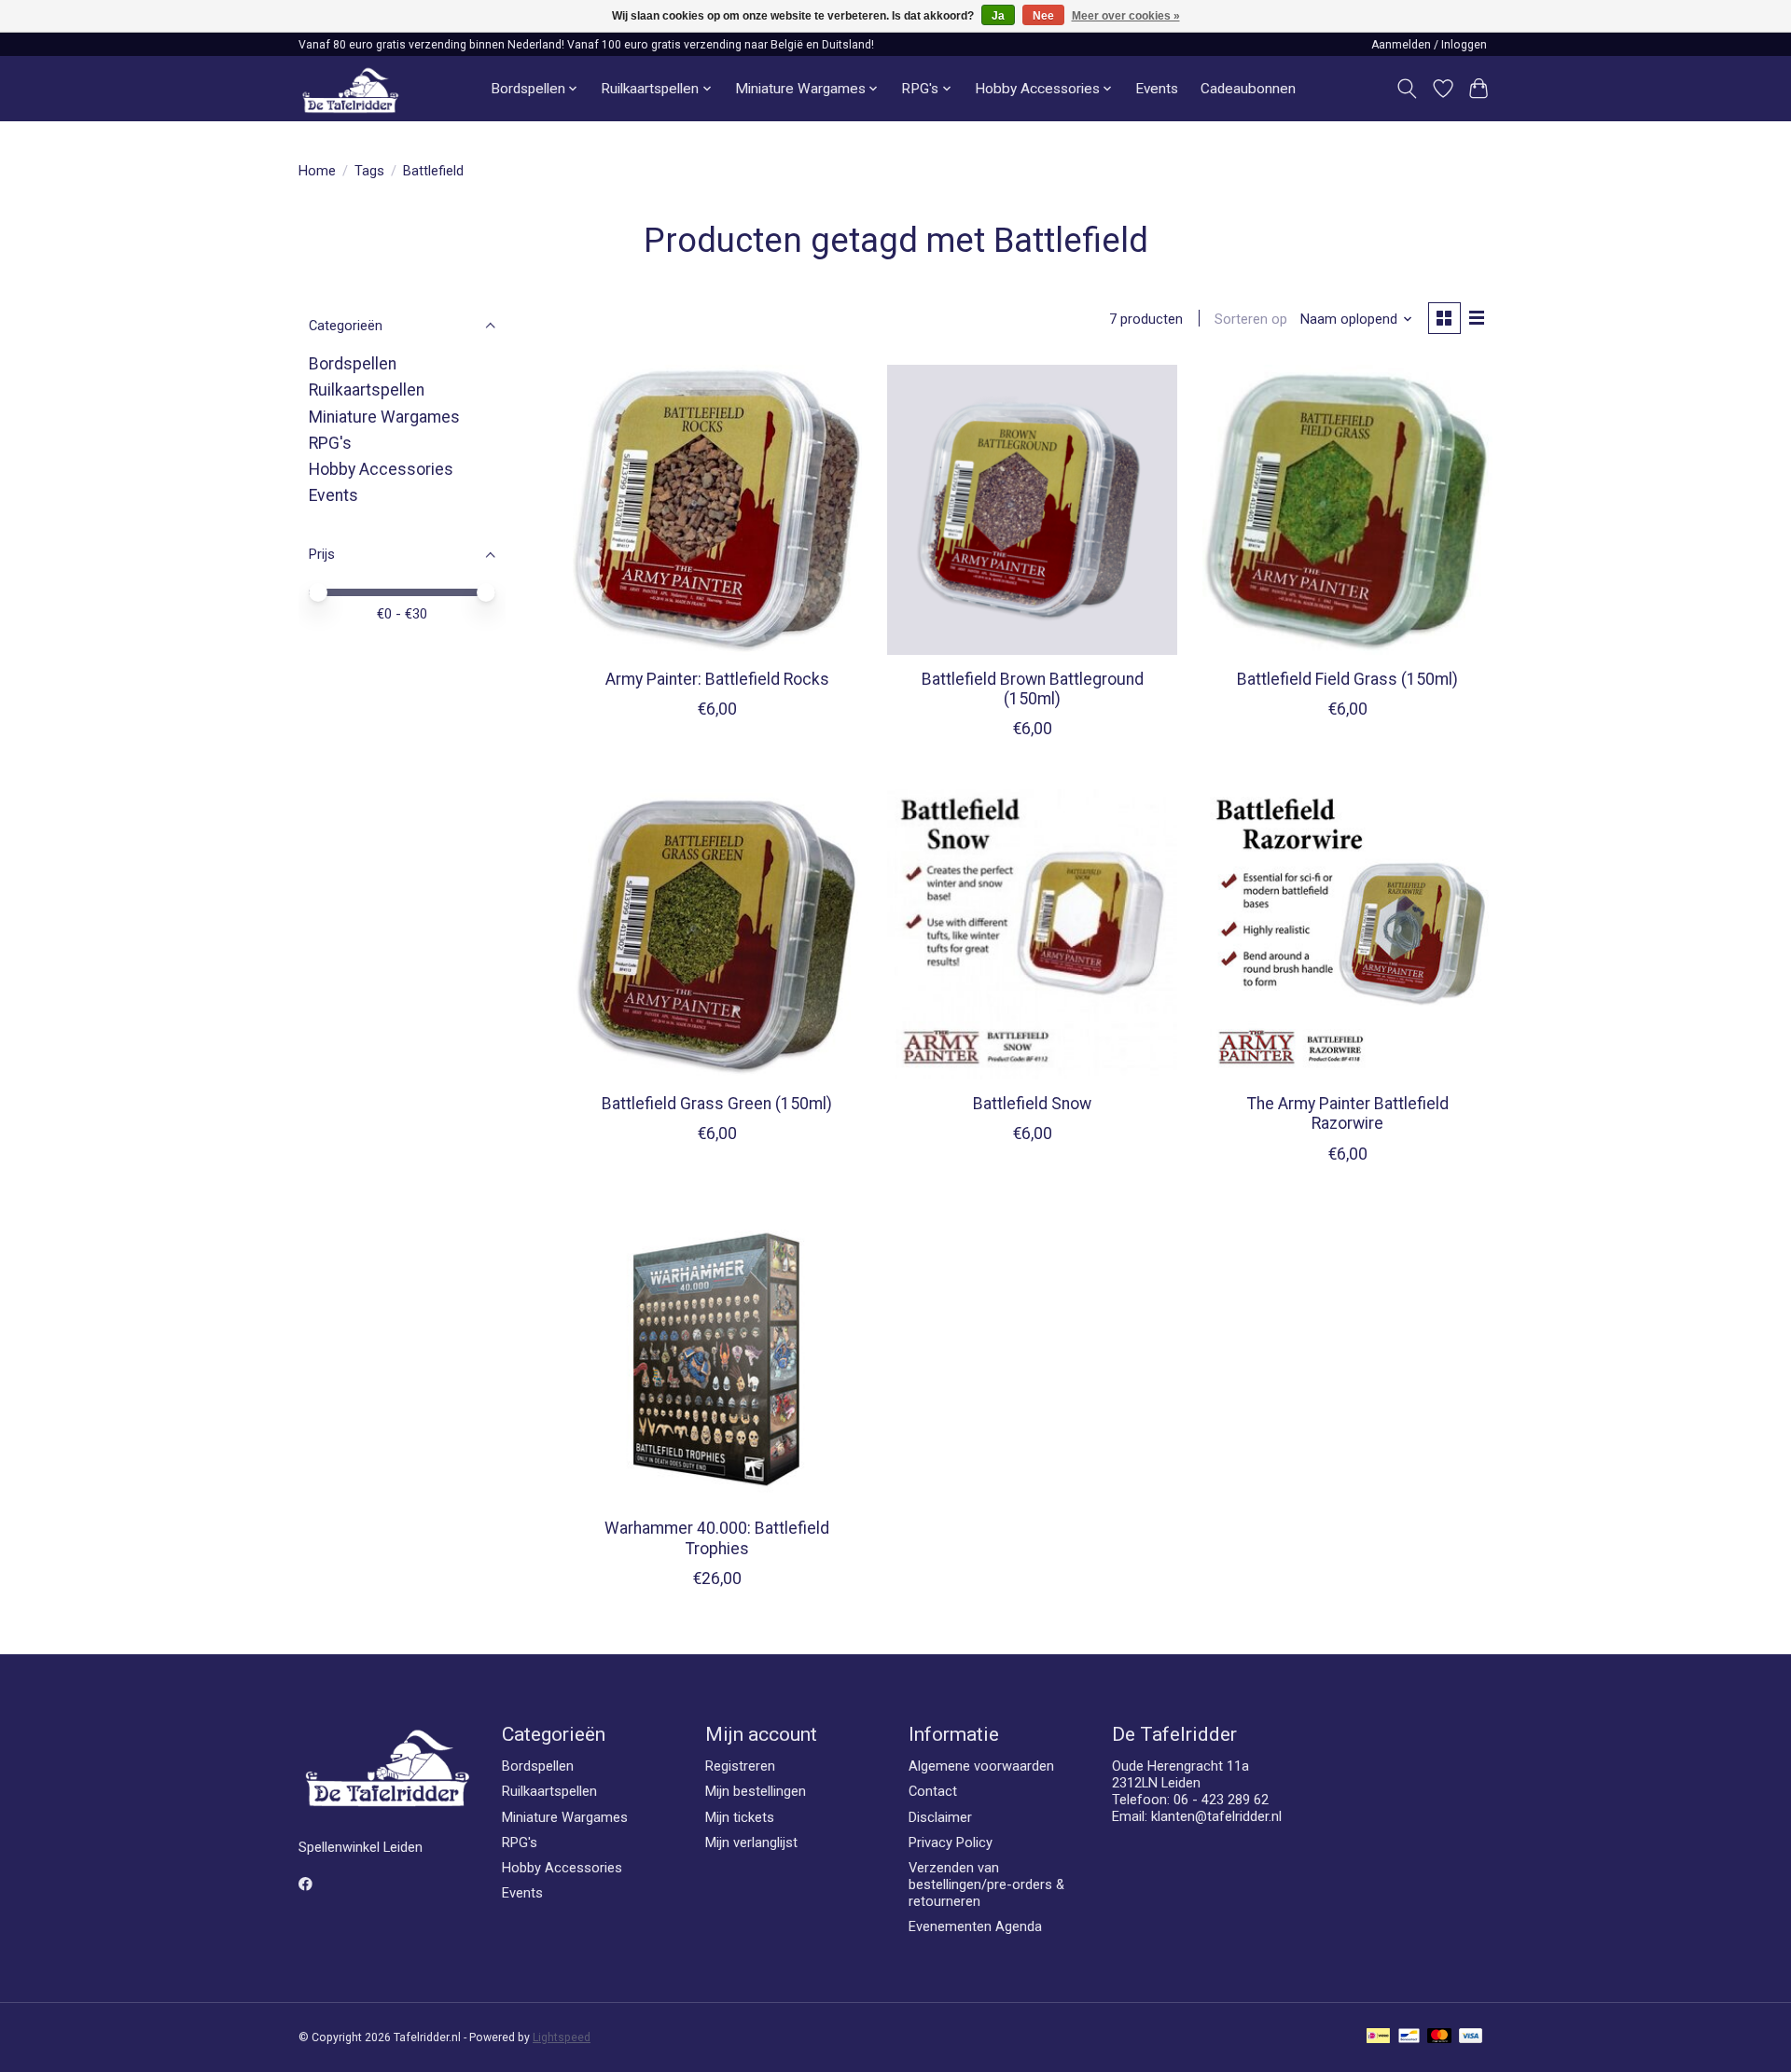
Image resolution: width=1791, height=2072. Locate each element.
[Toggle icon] (1407, 89)
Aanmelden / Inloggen (1429, 45)
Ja (998, 16)
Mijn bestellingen (756, 1791)
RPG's (330, 443)
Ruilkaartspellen (367, 390)
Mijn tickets (740, 1817)
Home (317, 171)
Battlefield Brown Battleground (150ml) (1033, 689)
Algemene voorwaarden (981, 1766)
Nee (1043, 16)
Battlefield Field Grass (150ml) (1347, 679)
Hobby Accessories (381, 469)
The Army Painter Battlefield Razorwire (1348, 1113)
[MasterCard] (1439, 2037)
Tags (369, 171)
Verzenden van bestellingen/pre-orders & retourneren (986, 1884)
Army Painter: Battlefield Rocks (717, 679)
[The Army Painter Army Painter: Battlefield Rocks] (717, 509)
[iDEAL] (1378, 2037)
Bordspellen (353, 364)
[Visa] (1471, 2037)
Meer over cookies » (1126, 16)
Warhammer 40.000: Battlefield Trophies (717, 1538)
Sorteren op (1251, 319)
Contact (933, 1791)
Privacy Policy (951, 1843)
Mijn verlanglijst (751, 1843)
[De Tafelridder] (350, 89)
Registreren (740, 1766)
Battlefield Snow (1032, 1104)
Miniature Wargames (384, 417)
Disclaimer (940, 1817)
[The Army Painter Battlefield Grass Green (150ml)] (717, 934)
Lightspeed (562, 2037)
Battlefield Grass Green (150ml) (717, 1104)
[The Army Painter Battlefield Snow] (1032, 934)
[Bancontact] (1409, 2037)
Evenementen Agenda (975, 1926)
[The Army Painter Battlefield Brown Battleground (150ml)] (1032, 509)
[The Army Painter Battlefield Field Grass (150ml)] (1347, 509)
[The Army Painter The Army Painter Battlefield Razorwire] (1347, 934)
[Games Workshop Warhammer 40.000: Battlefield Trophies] (717, 1359)
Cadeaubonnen (1248, 89)
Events (1157, 89)
